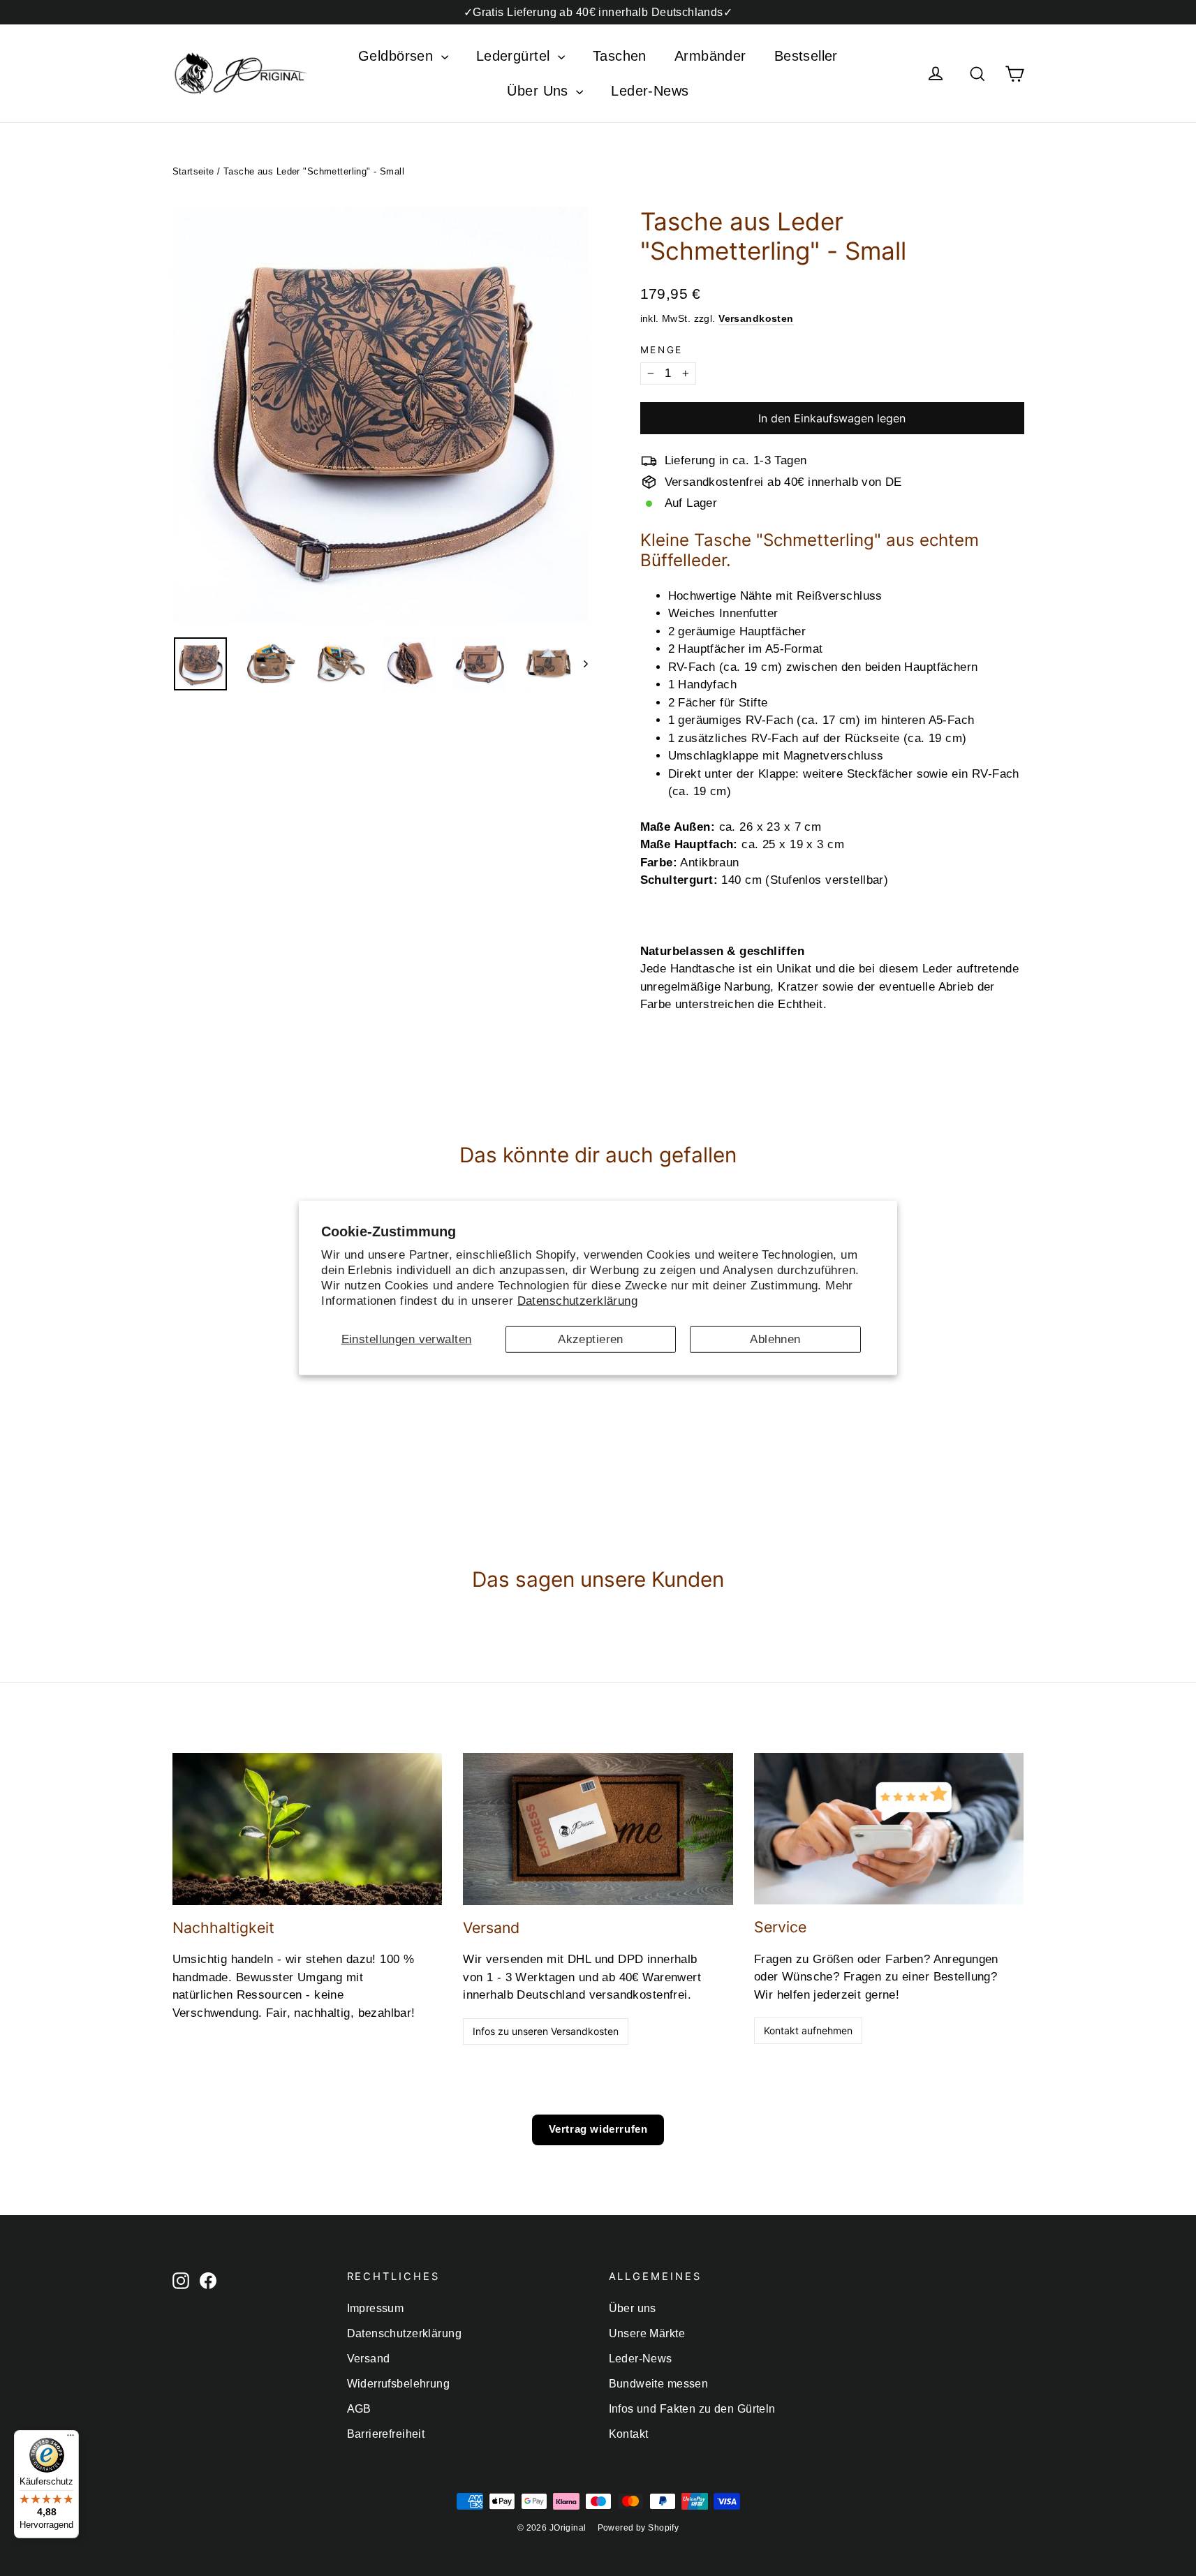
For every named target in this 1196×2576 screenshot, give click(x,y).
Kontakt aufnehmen (808, 2030)
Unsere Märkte (647, 2333)
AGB (359, 2409)
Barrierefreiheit (386, 2434)
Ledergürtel (515, 56)
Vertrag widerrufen (598, 2129)
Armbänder (710, 56)
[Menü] (71, 2438)
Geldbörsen (398, 56)
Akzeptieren (591, 1339)
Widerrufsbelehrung (399, 2384)
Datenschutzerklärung (578, 1301)
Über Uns (540, 91)
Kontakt (629, 2434)
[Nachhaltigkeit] (308, 1829)
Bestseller (806, 56)
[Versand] (598, 1829)
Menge (662, 350)
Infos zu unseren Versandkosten (546, 2031)
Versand (369, 2359)
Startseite (193, 171)
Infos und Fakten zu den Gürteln (692, 2409)
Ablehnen (775, 1339)
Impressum (376, 2308)
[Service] (889, 1829)
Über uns (633, 2308)
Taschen (620, 56)
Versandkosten (756, 318)
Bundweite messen (659, 2384)
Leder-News (650, 91)
